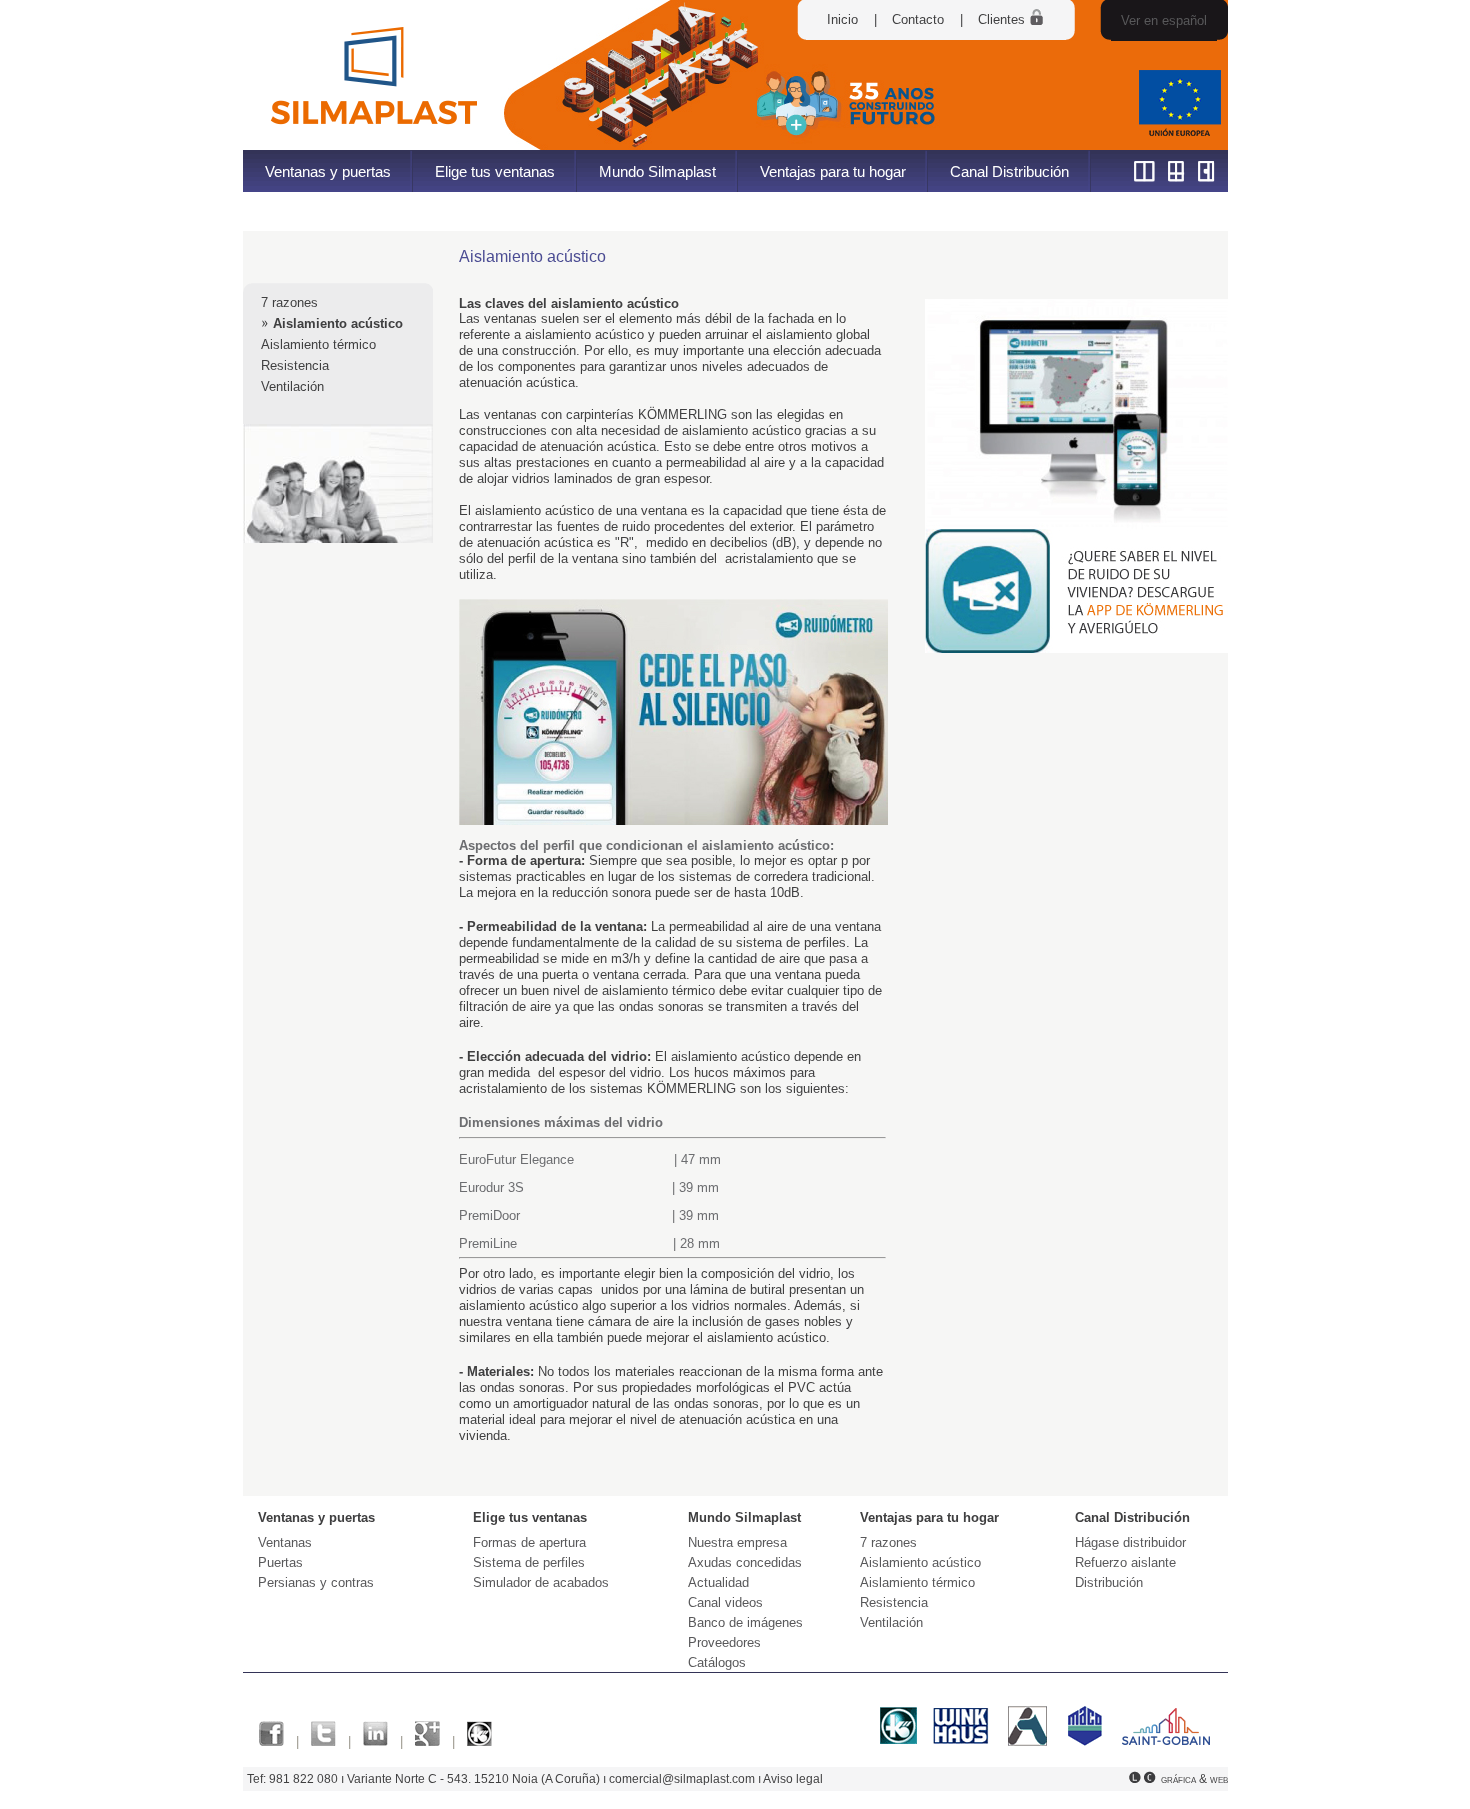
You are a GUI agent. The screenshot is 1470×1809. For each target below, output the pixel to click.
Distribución (1109, 1582)
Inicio (842, 19)
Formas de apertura (529, 1542)
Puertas (280, 1562)
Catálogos (717, 1662)
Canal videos (725, 1602)
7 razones (289, 302)
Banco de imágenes (745, 1622)
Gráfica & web (1194, 1779)
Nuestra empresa (737, 1542)
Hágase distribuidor (1130, 1542)
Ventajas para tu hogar (833, 171)
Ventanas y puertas (328, 171)
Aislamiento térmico (318, 344)
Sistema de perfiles (529, 1562)
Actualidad (718, 1582)
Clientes (1003, 19)
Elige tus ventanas (495, 171)
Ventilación (292, 386)
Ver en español (1164, 20)
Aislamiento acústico (338, 323)
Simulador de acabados (541, 1582)
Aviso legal (793, 1779)
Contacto (918, 19)
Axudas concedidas (745, 1562)
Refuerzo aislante (1125, 1562)
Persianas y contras (316, 1582)
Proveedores (724, 1642)
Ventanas (285, 1542)
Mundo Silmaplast (657, 171)
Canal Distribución (1009, 171)
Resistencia (295, 365)
